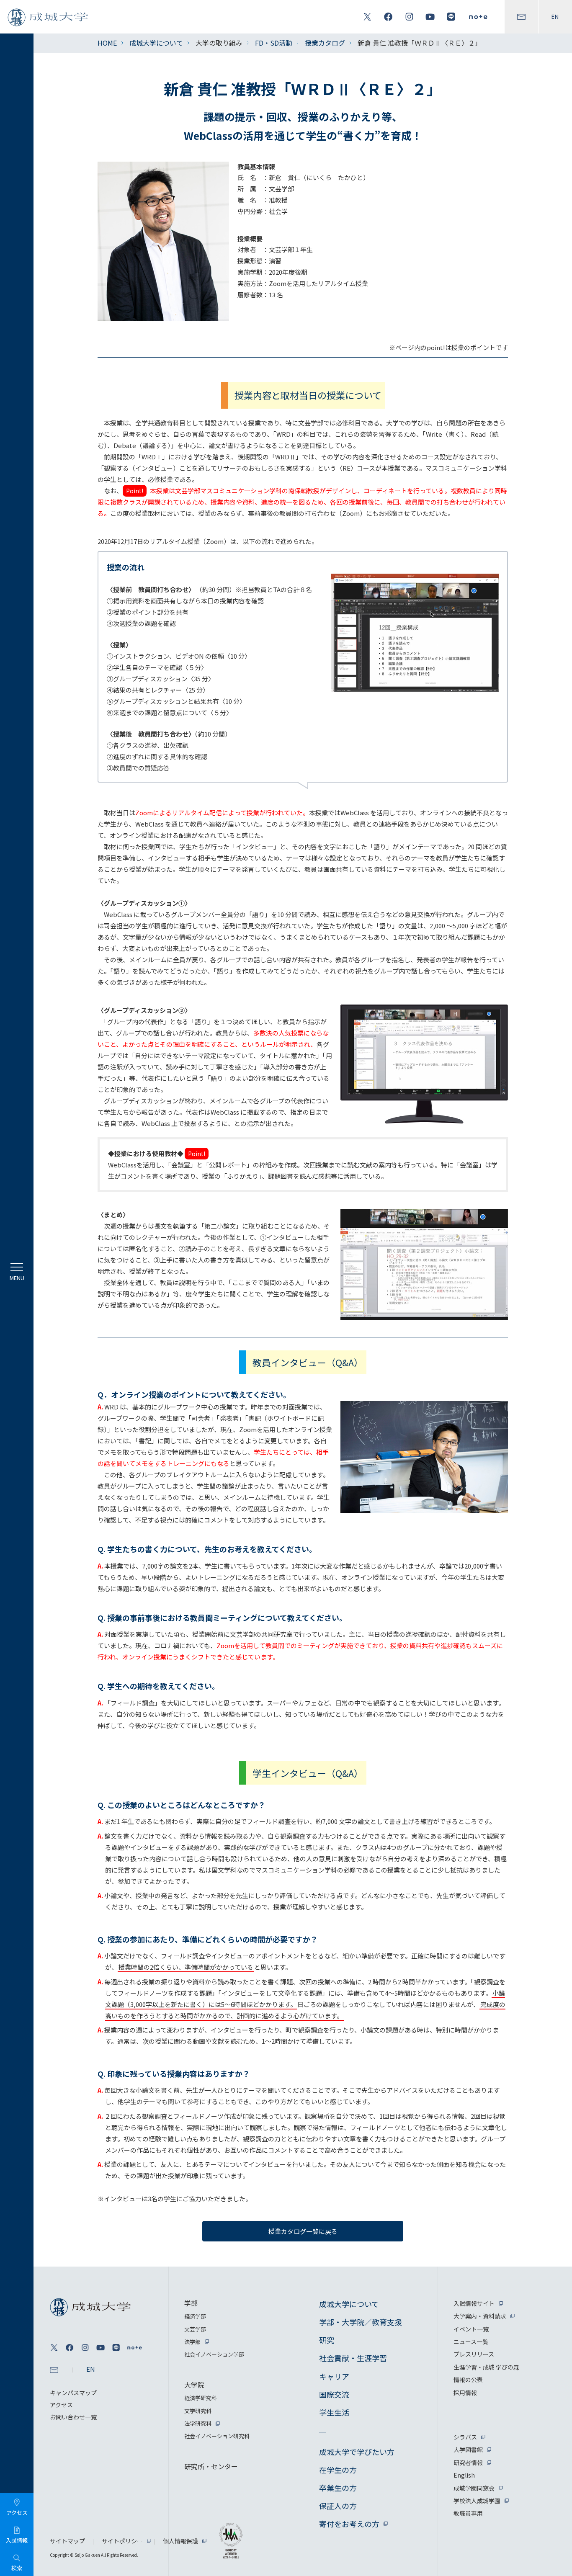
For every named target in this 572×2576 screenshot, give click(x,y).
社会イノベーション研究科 (217, 2436)
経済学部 (195, 2316)
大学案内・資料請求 (480, 2316)
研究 (327, 2340)
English (464, 2475)
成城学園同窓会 (474, 2488)
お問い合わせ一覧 (73, 2417)
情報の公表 (468, 2380)
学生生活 (334, 2412)
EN (555, 17)
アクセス (61, 2405)
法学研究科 (198, 2423)
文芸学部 (195, 2329)
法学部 (192, 2342)
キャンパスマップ (73, 2393)
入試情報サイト (474, 2303)
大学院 (194, 2385)
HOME (107, 43)
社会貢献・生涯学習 (353, 2358)
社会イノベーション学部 (214, 2354)
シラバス (465, 2437)
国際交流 (334, 2394)
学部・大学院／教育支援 (361, 2322)
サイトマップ (67, 2541)
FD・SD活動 (274, 43)
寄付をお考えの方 (349, 2524)
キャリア (334, 2376)
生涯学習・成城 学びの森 (486, 2367)
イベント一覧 (471, 2329)
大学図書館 (468, 2450)
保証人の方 (338, 2506)
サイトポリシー (122, 2541)
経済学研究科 (201, 2398)
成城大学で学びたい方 (357, 2452)
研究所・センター (211, 2466)
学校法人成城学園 (477, 2501)
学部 (191, 2303)
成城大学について (156, 43)
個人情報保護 (180, 2541)
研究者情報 (468, 2463)
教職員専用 (468, 2513)
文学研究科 (198, 2411)
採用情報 (465, 2393)
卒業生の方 (338, 2488)
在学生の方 (338, 2470)
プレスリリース (474, 2354)
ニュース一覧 (471, 2342)
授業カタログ (325, 43)
